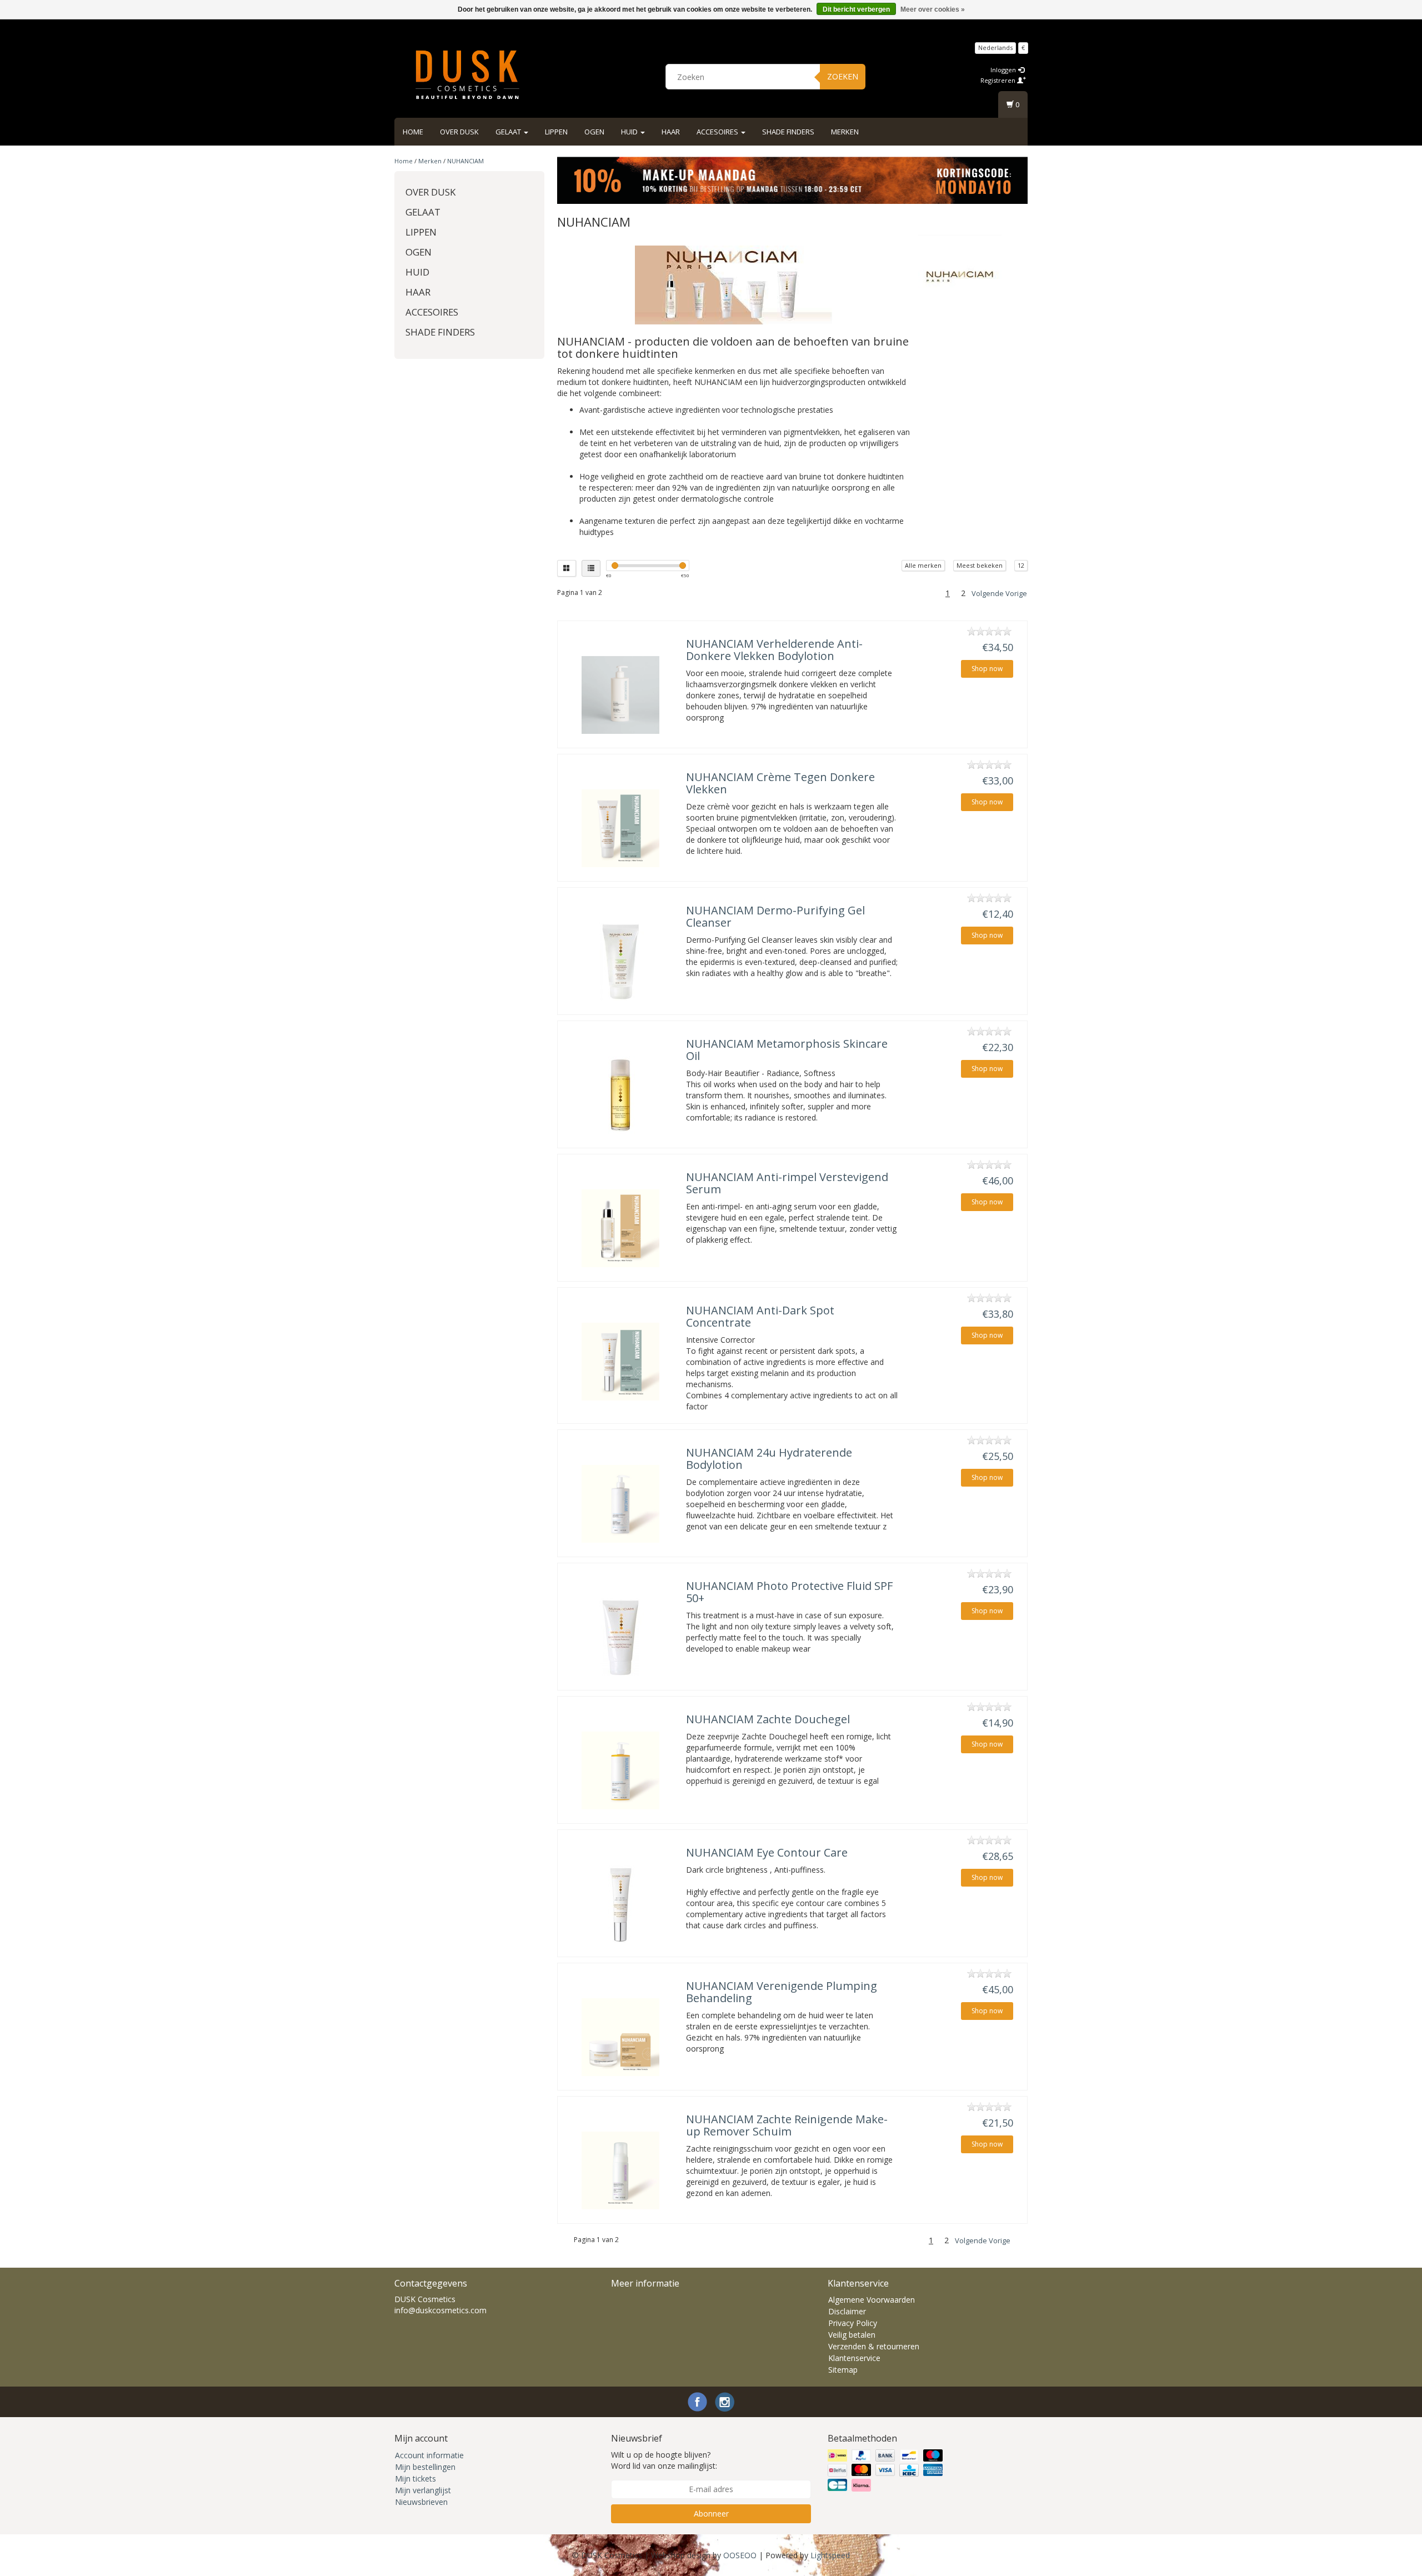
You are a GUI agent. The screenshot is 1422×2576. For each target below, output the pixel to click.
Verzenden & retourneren (874, 2346)
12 (1021, 565)
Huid (630, 132)
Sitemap (843, 2370)
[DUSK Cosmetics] (467, 75)
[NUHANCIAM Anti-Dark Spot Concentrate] (620, 1362)
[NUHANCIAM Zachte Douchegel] (620, 1770)
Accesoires (718, 132)
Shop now (987, 669)
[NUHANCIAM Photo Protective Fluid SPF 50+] (620, 1637)
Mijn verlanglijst (423, 2490)
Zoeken (843, 76)
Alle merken (923, 565)
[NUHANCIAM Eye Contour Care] (620, 1904)
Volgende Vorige (999, 593)
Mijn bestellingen (425, 2467)
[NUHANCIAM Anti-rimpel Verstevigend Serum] (620, 1228)
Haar (671, 132)
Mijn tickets (415, 2479)
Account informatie (429, 2455)
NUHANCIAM (465, 161)
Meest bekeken (980, 565)
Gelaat (509, 132)
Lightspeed (830, 2555)
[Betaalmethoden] (886, 2470)
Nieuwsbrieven (421, 2502)
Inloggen (1004, 70)
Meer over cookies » (933, 9)
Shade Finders (788, 132)
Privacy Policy (853, 2323)
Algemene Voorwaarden (872, 2300)
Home (413, 132)
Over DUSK (459, 132)
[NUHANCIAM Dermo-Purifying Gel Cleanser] (620, 962)
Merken (845, 132)
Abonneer (711, 2514)
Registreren (999, 80)
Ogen (594, 132)
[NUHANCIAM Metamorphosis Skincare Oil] (620, 1095)
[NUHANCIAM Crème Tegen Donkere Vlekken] (620, 828)
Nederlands (995, 47)
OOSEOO (740, 2555)
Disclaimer (847, 2311)
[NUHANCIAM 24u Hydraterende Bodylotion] (620, 1504)
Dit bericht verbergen (856, 9)
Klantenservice (854, 2358)
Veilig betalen (852, 2335)
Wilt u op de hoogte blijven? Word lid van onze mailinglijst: (664, 2460)
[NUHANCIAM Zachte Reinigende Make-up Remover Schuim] (620, 2170)
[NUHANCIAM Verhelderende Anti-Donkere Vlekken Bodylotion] (620, 695)
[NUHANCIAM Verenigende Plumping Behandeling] (620, 2037)
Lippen (556, 132)
